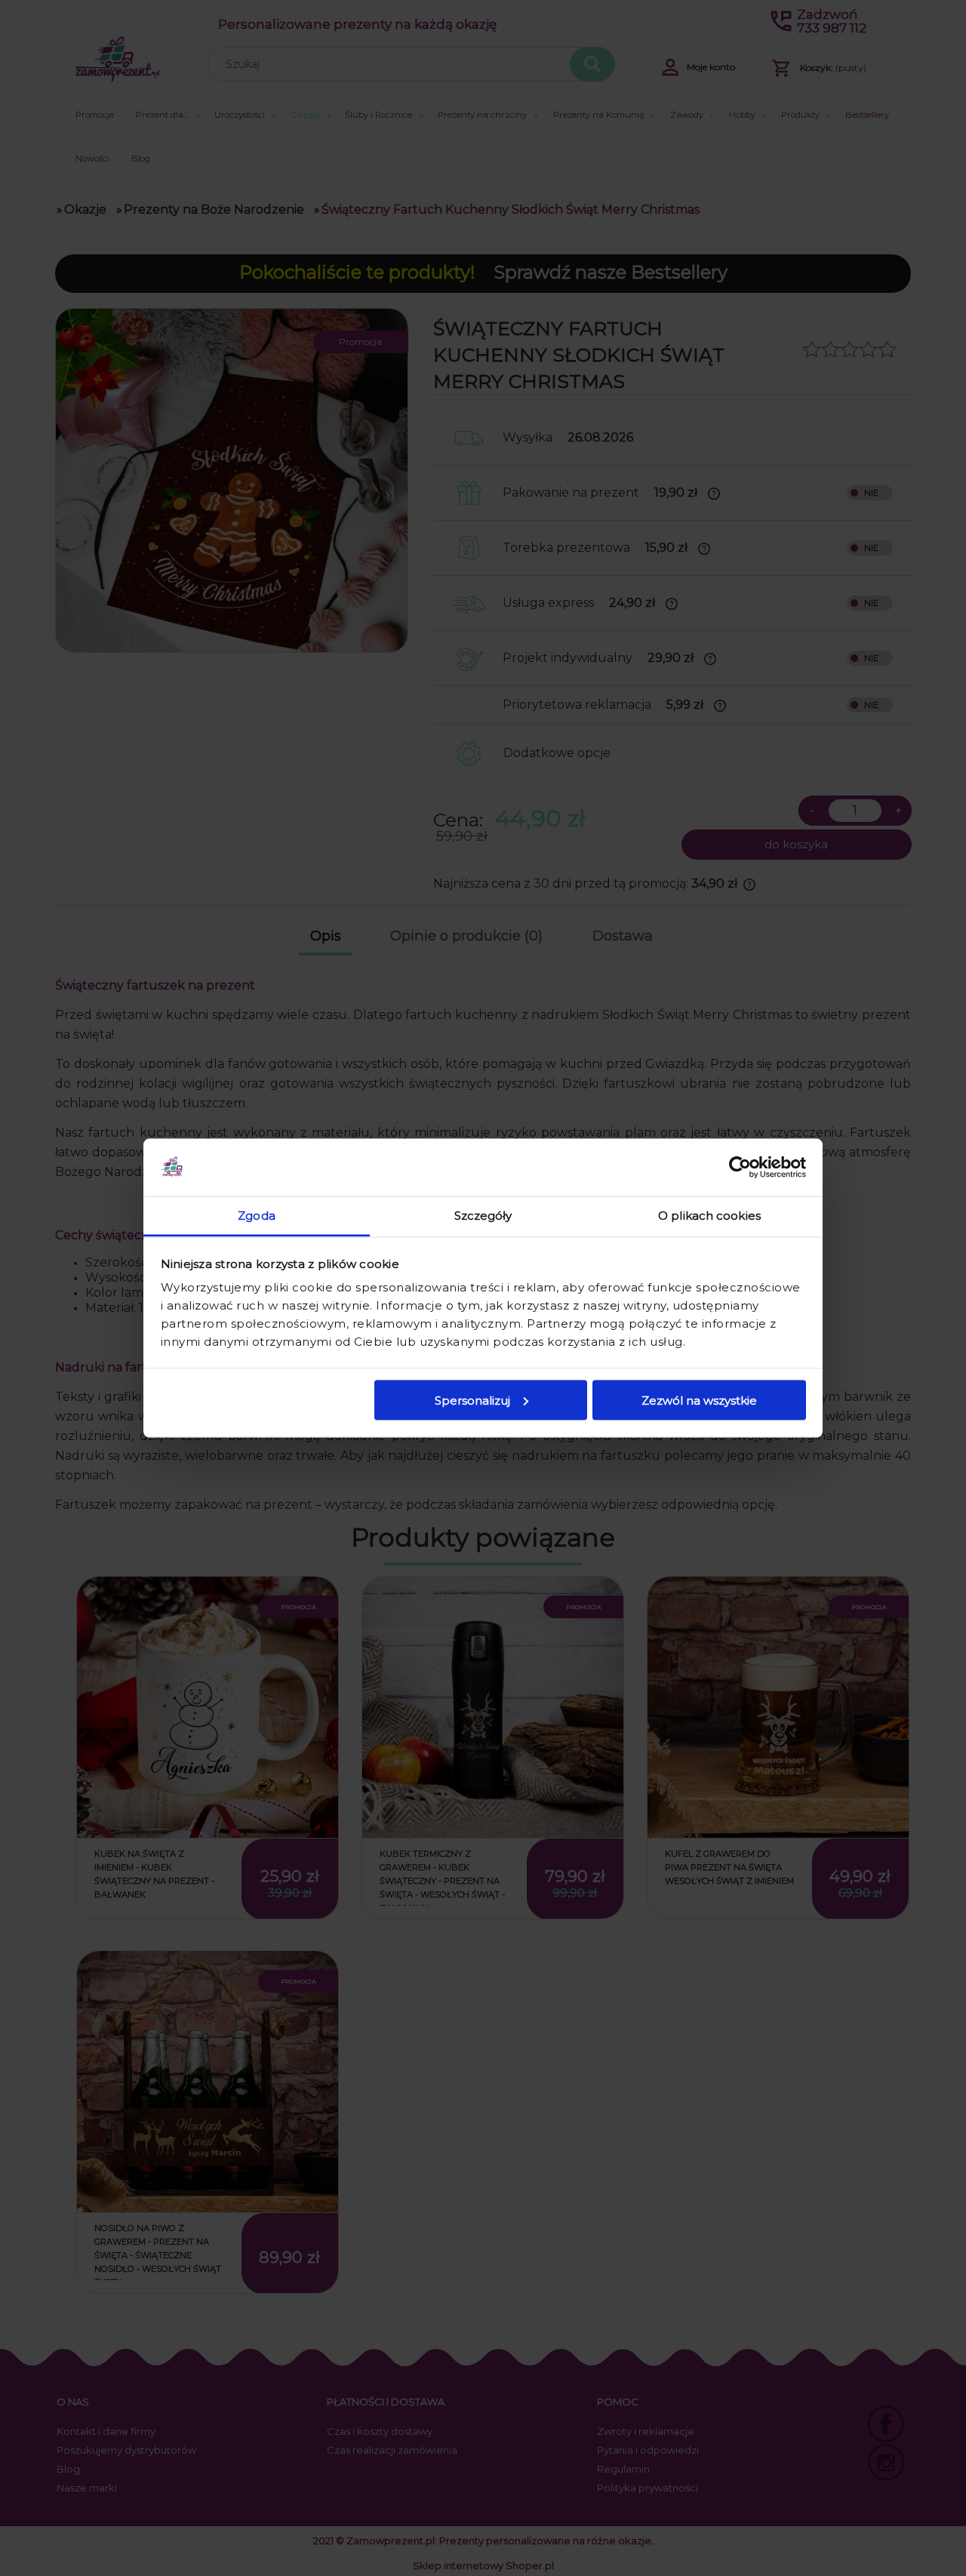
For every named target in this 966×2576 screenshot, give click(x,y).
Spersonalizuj (472, 1400)
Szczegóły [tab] (483, 1216)
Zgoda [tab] (257, 1216)
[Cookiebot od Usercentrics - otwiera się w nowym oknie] (740, 1168)
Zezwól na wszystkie (699, 1400)
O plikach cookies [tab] (709, 1216)
